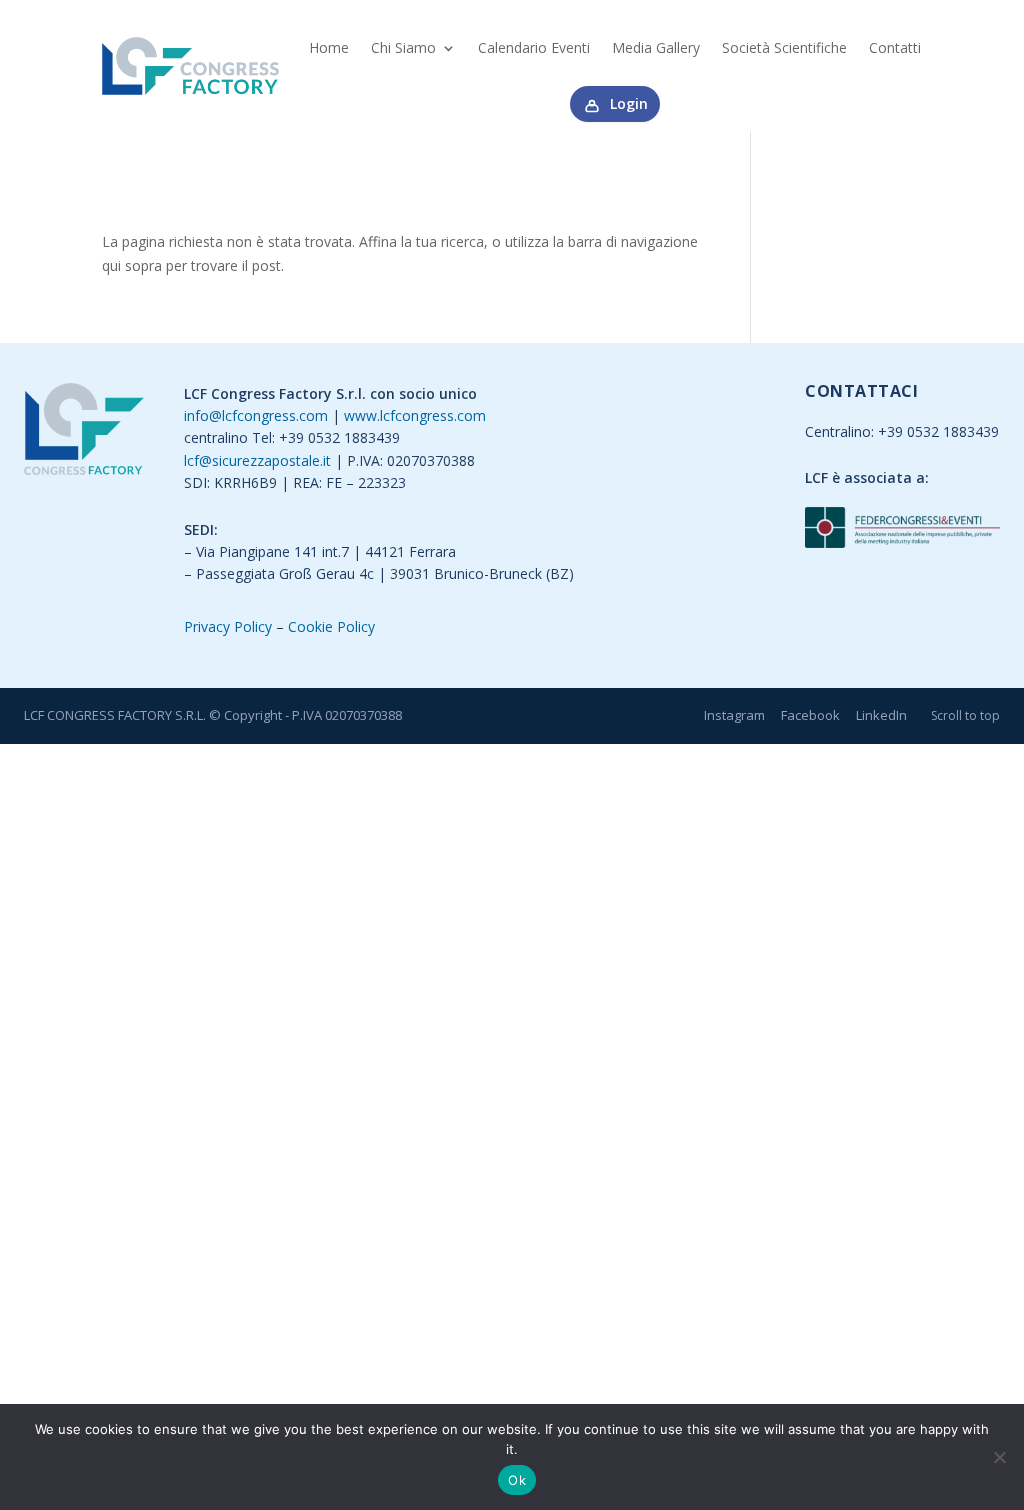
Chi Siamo (403, 47)
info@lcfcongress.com (256, 415)
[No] (999, 1457)
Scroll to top (965, 715)
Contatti (895, 47)
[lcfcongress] (84, 432)
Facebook (810, 715)
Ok (517, 1480)
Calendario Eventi (534, 47)
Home (329, 47)
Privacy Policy (228, 626)
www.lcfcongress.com (415, 415)
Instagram (734, 715)
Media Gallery (656, 47)
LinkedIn (881, 715)
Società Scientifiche (784, 47)
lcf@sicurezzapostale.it (257, 460)
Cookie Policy (331, 626)
